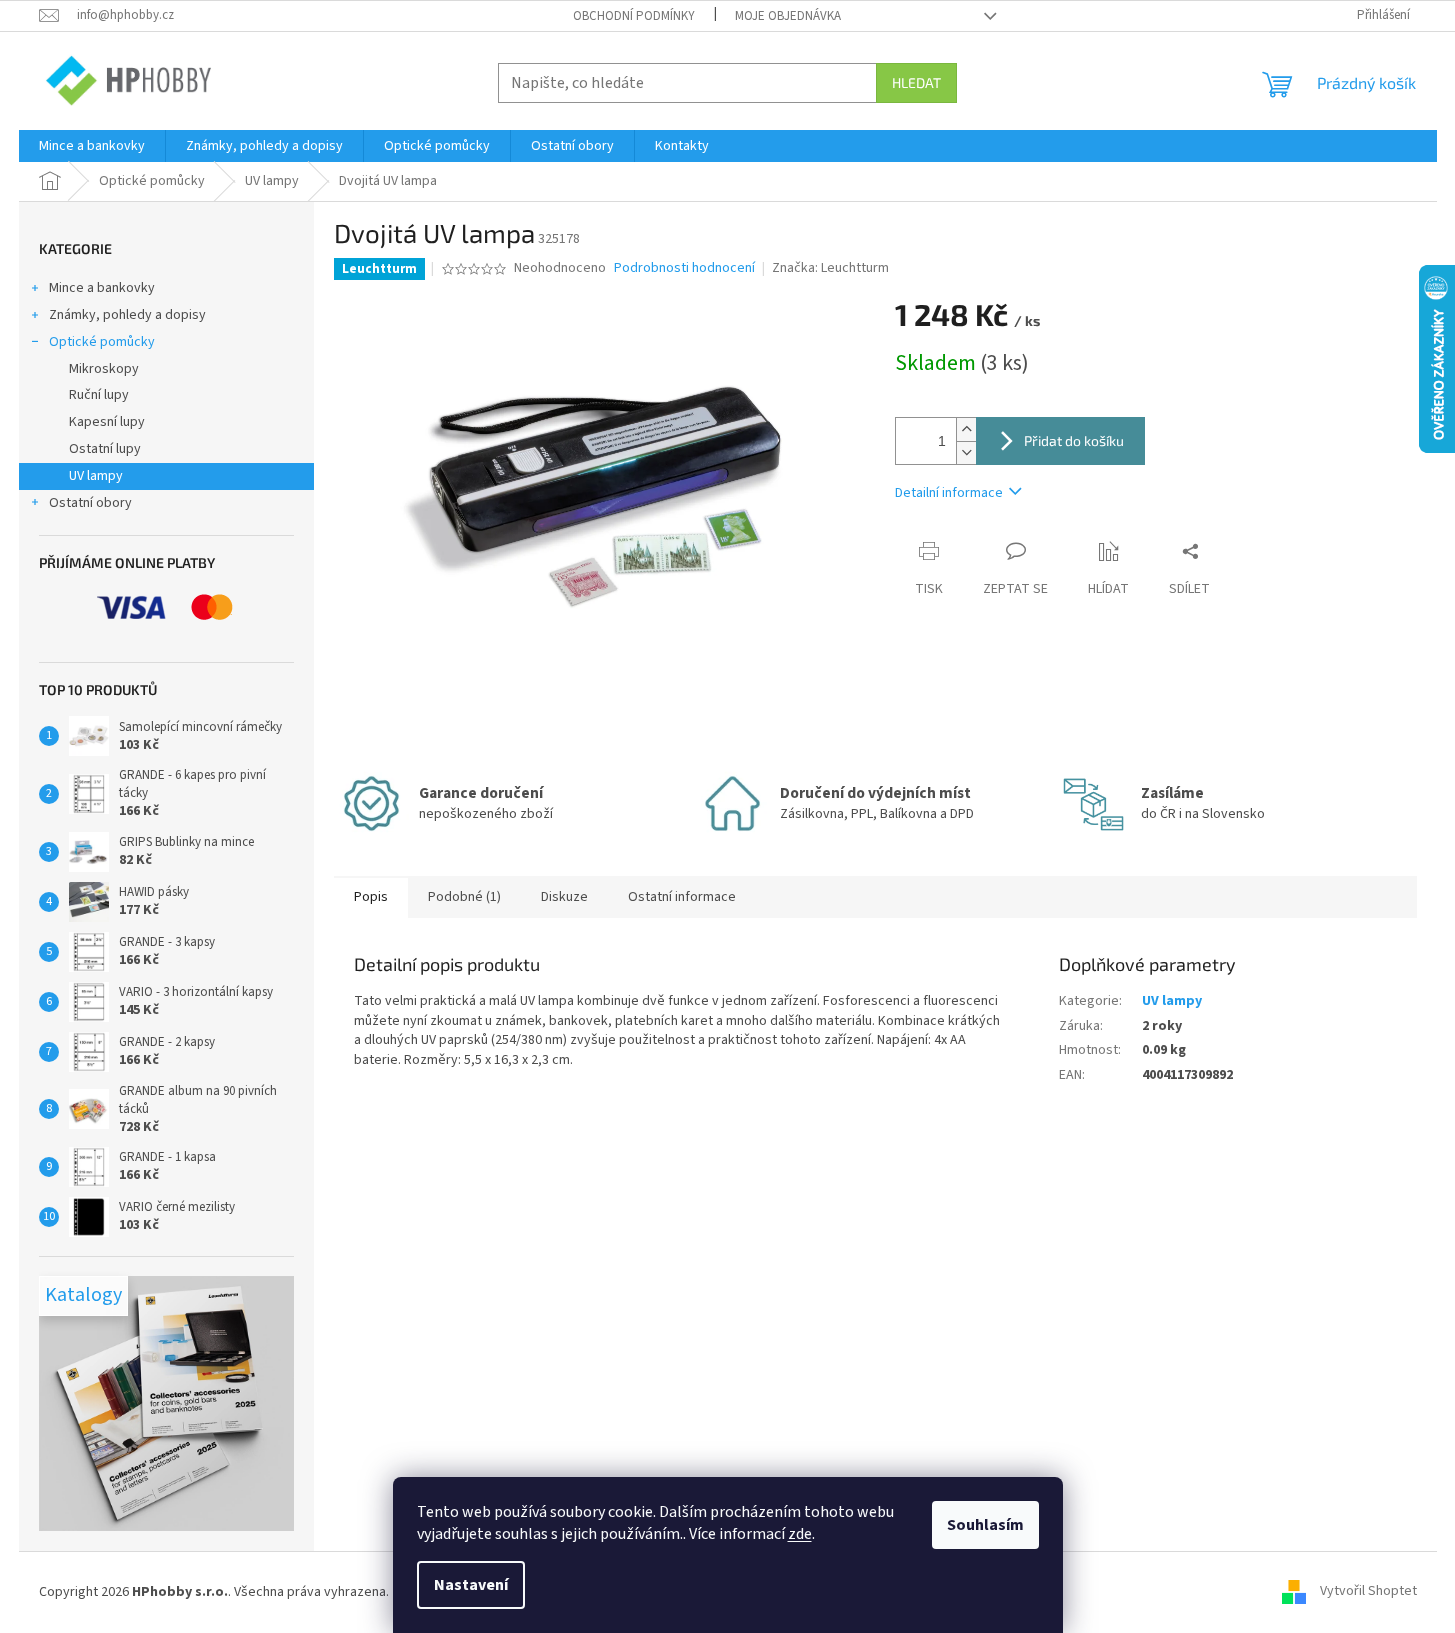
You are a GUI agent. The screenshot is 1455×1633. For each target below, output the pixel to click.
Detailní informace (949, 493)
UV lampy (96, 476)
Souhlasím (985, 1525)
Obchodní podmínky (634, 16)
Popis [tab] (371, 897)
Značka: (830, 268)
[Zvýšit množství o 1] (966, 429)
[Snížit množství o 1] (966, 452)
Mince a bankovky (102, 288)
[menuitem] (92, 146)
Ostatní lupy (105, 449)
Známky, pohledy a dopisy (127, 315)
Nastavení (471, 1585)
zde (800, 1534)
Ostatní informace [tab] (682, 897)
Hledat (916, 82)
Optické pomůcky (102, 342)
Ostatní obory (90, 503)
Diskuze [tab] (564, 897)
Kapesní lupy (107, 422)
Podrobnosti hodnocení (684, 268)
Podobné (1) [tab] (464, 897)
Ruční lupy (99, 395)
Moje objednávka (788, 16)
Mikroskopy (104, 369)
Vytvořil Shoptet (1368, 1592)
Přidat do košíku (1074, 440)
